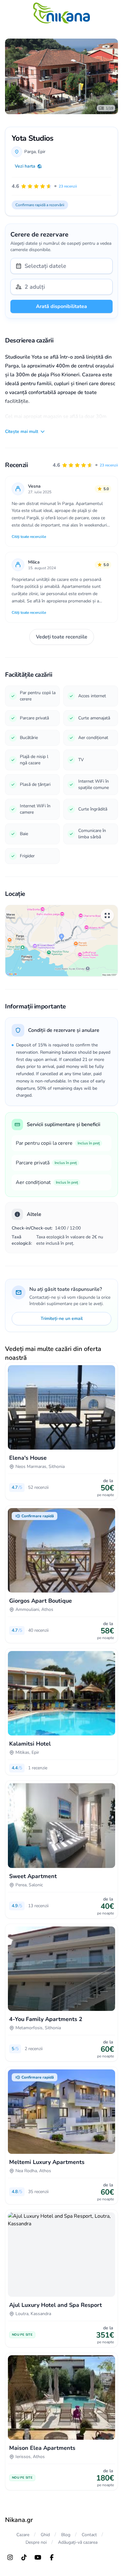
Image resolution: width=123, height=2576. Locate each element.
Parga (30, 152)
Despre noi (36, 2542)
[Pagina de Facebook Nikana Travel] (52, 2557)
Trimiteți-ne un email (62, 1319)
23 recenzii (109, 465)
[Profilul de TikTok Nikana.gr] (24, 2557)
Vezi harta (25, 166)
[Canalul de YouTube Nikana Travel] (38, 2557)
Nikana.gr (19, 2520)
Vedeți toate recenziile (62, 637)
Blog (66, 2535)
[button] (85, 465)
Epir (42, 152)
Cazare (23, 2535)
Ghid (45, 2535)
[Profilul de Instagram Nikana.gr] (10, 2557)
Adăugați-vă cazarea (78, 2542)
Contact (89, 2535)
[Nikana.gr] (61, 13)
